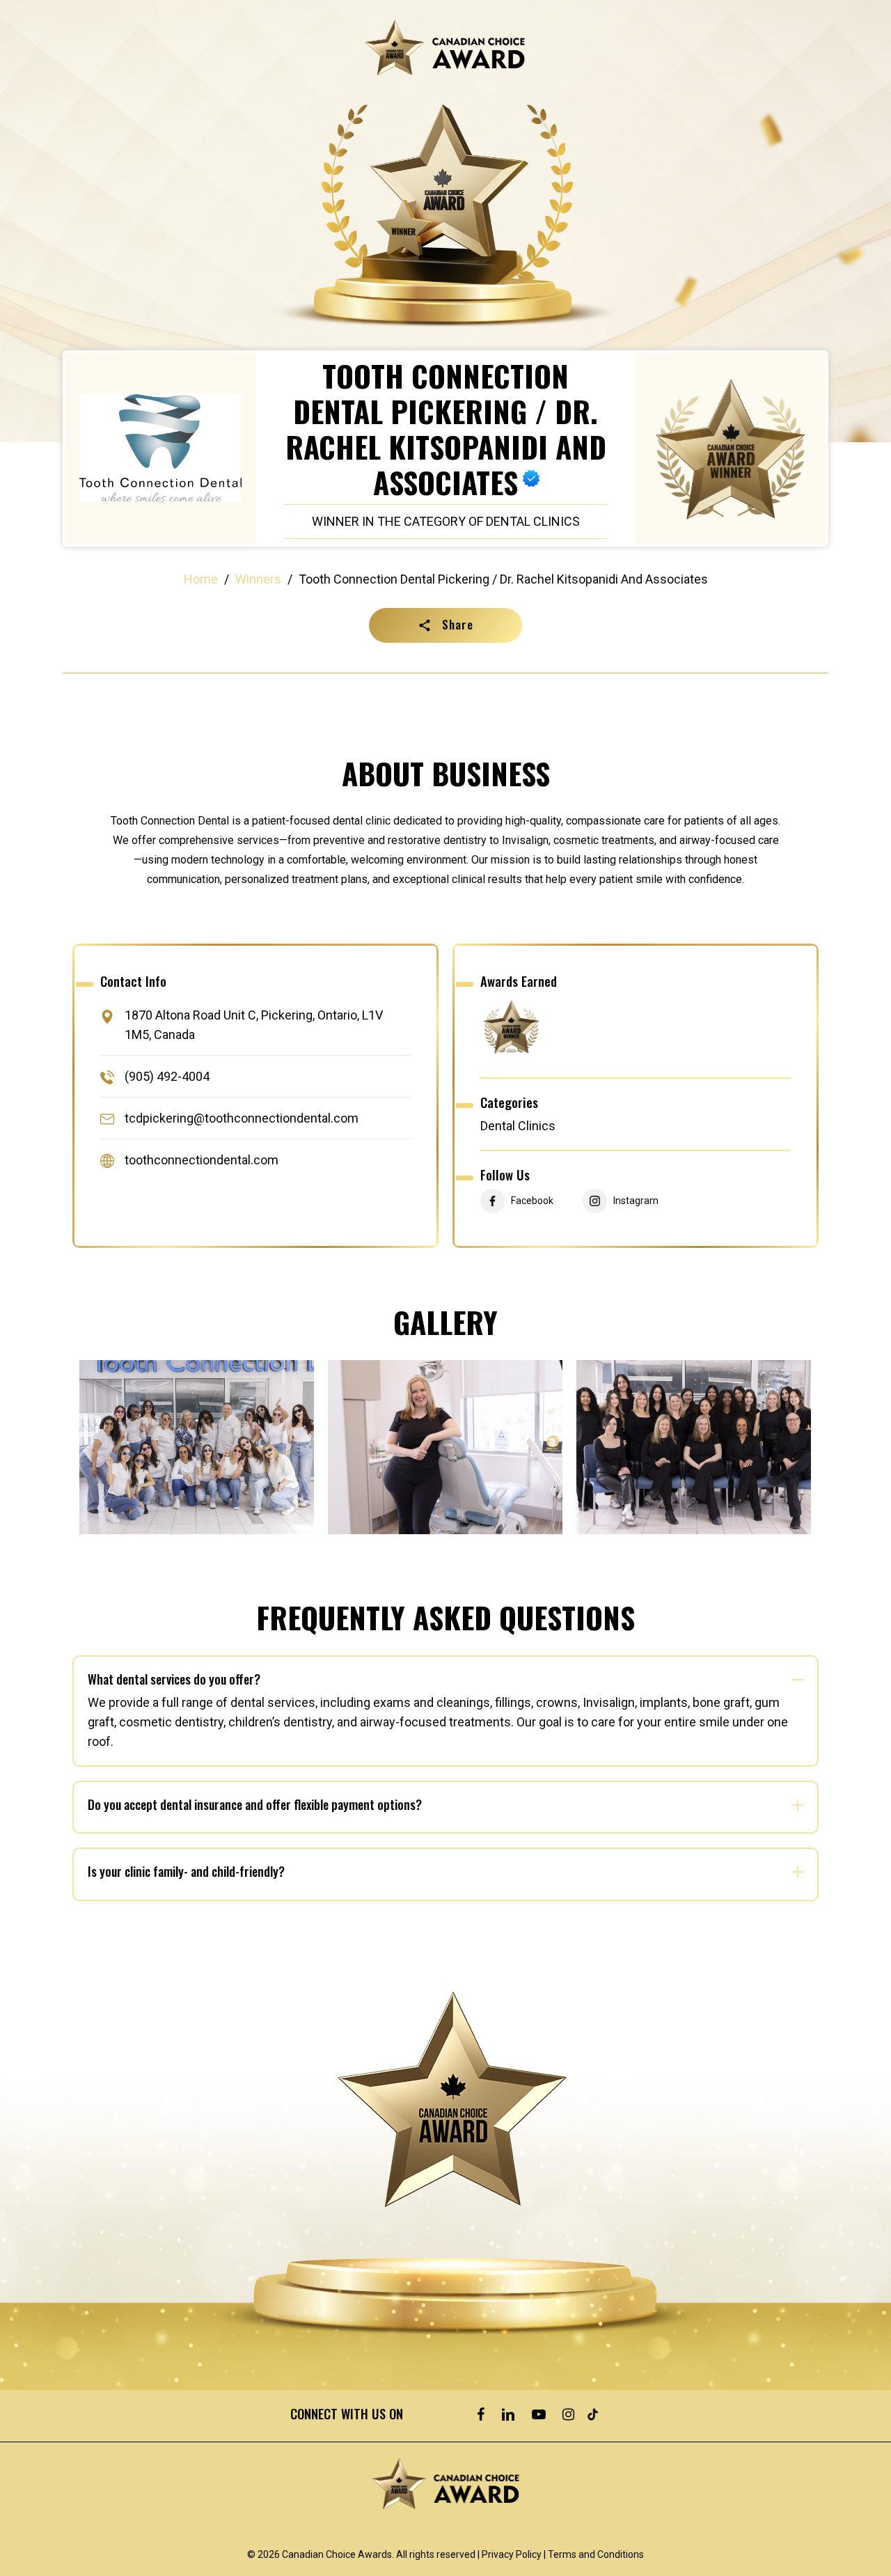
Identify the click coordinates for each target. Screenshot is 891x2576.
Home (201, 579)
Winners (258, 579)
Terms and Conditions (596, 2554)
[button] (445, 625)
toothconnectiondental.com (202, 1161)
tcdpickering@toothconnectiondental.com (242, 1118)
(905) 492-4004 (167, 1076)
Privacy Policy (512, 2554)
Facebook (532, 1201)
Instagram (636, 1201)
